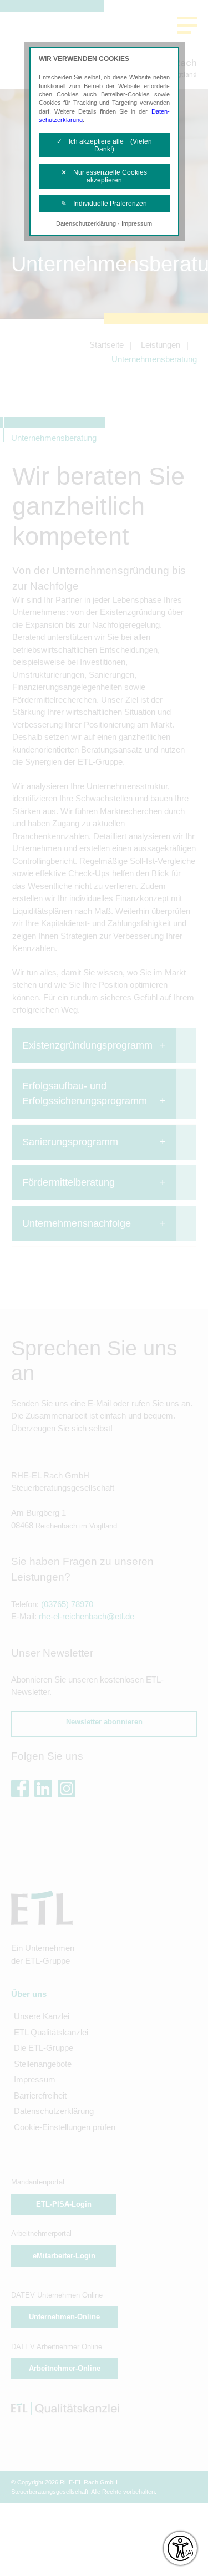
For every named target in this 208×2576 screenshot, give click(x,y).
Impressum (137, 223)
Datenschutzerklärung (86, 223)
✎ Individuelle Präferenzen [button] (104, 204)
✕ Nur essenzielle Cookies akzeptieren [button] (104, 176)
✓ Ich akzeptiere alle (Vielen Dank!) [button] (104, 145)
